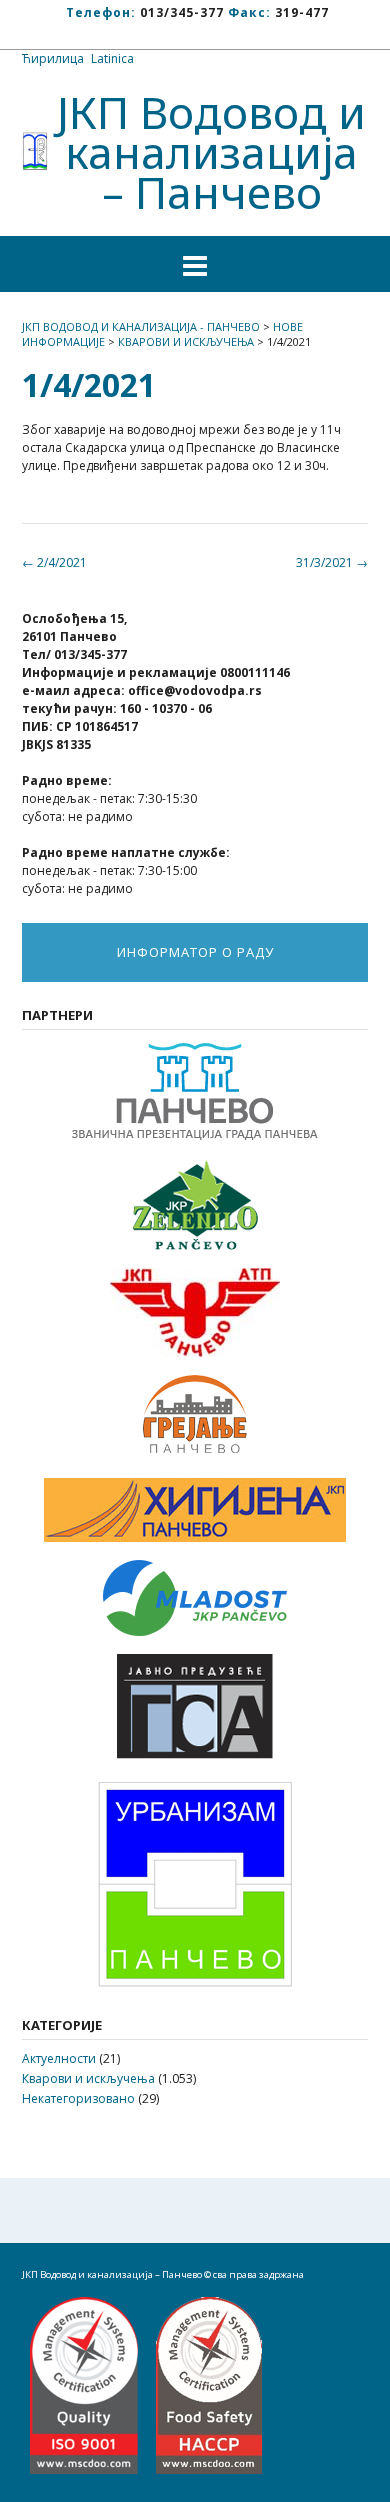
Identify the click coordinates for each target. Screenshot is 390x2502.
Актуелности (59, 2058)
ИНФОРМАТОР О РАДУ (195, 952)
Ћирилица (53, 58)
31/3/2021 (332, 562)
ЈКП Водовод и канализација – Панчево (211, 152)
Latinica (112, 58)
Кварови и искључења (88, 2078)
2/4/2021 (54, 562)
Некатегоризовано (78, 2098)
